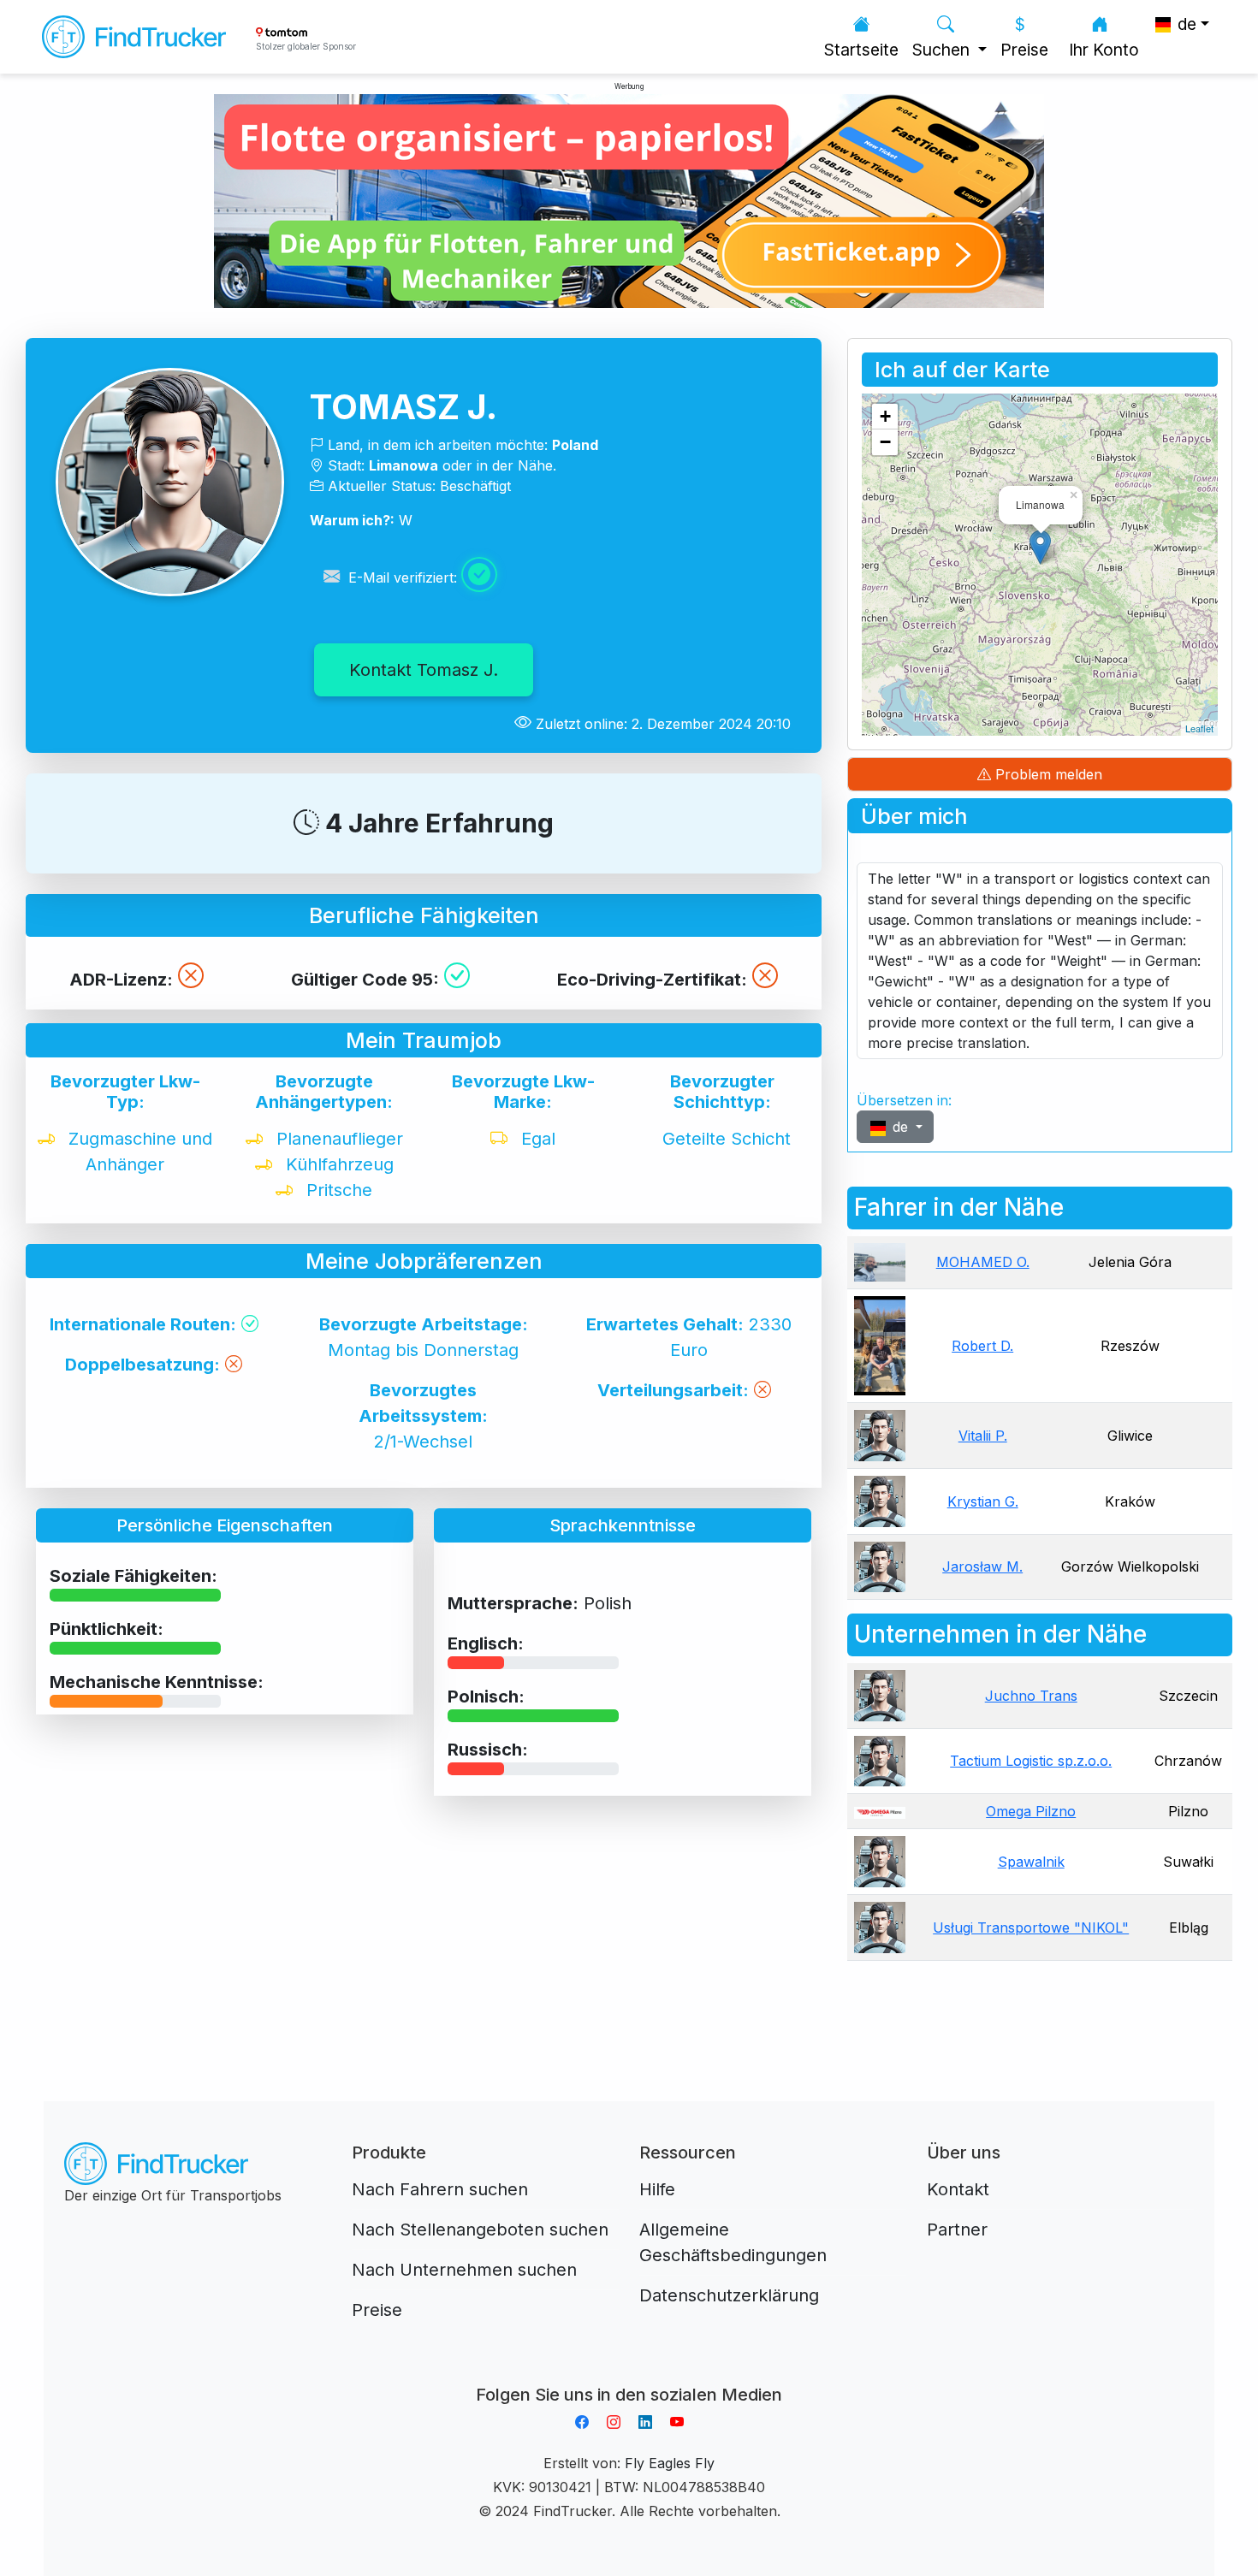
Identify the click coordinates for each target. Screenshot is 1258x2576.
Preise (1024, 50)
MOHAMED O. (983, 1262)
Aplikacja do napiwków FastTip (629, 2374)
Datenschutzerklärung (729, 2295)
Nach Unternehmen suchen (464, 2270)
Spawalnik (1031, 1862)
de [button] (1185, 24)
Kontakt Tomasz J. (424, 670)
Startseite (861, 50)
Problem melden (1047, 774)
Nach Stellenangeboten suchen (480, 2230)
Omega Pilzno (1031, 1811)
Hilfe (657, 2189)
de (900, 1127)
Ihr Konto (1104, 50)
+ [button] (885, 416)
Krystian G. (983, 1501)
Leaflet (1199, 728)
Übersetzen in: (904, 1100)
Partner (957, 2230)
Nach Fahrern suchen (440, 2189)
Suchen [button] (943, 50)
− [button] (885, 442)
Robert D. (982, 1346)
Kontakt (958, 2189)
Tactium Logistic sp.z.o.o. (1031, 1761)
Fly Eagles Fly (670, 2463)
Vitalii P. (983, 1436)
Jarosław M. (982, 1566)
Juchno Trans (1031, 1696)
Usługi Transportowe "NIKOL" (1031, 1928)
